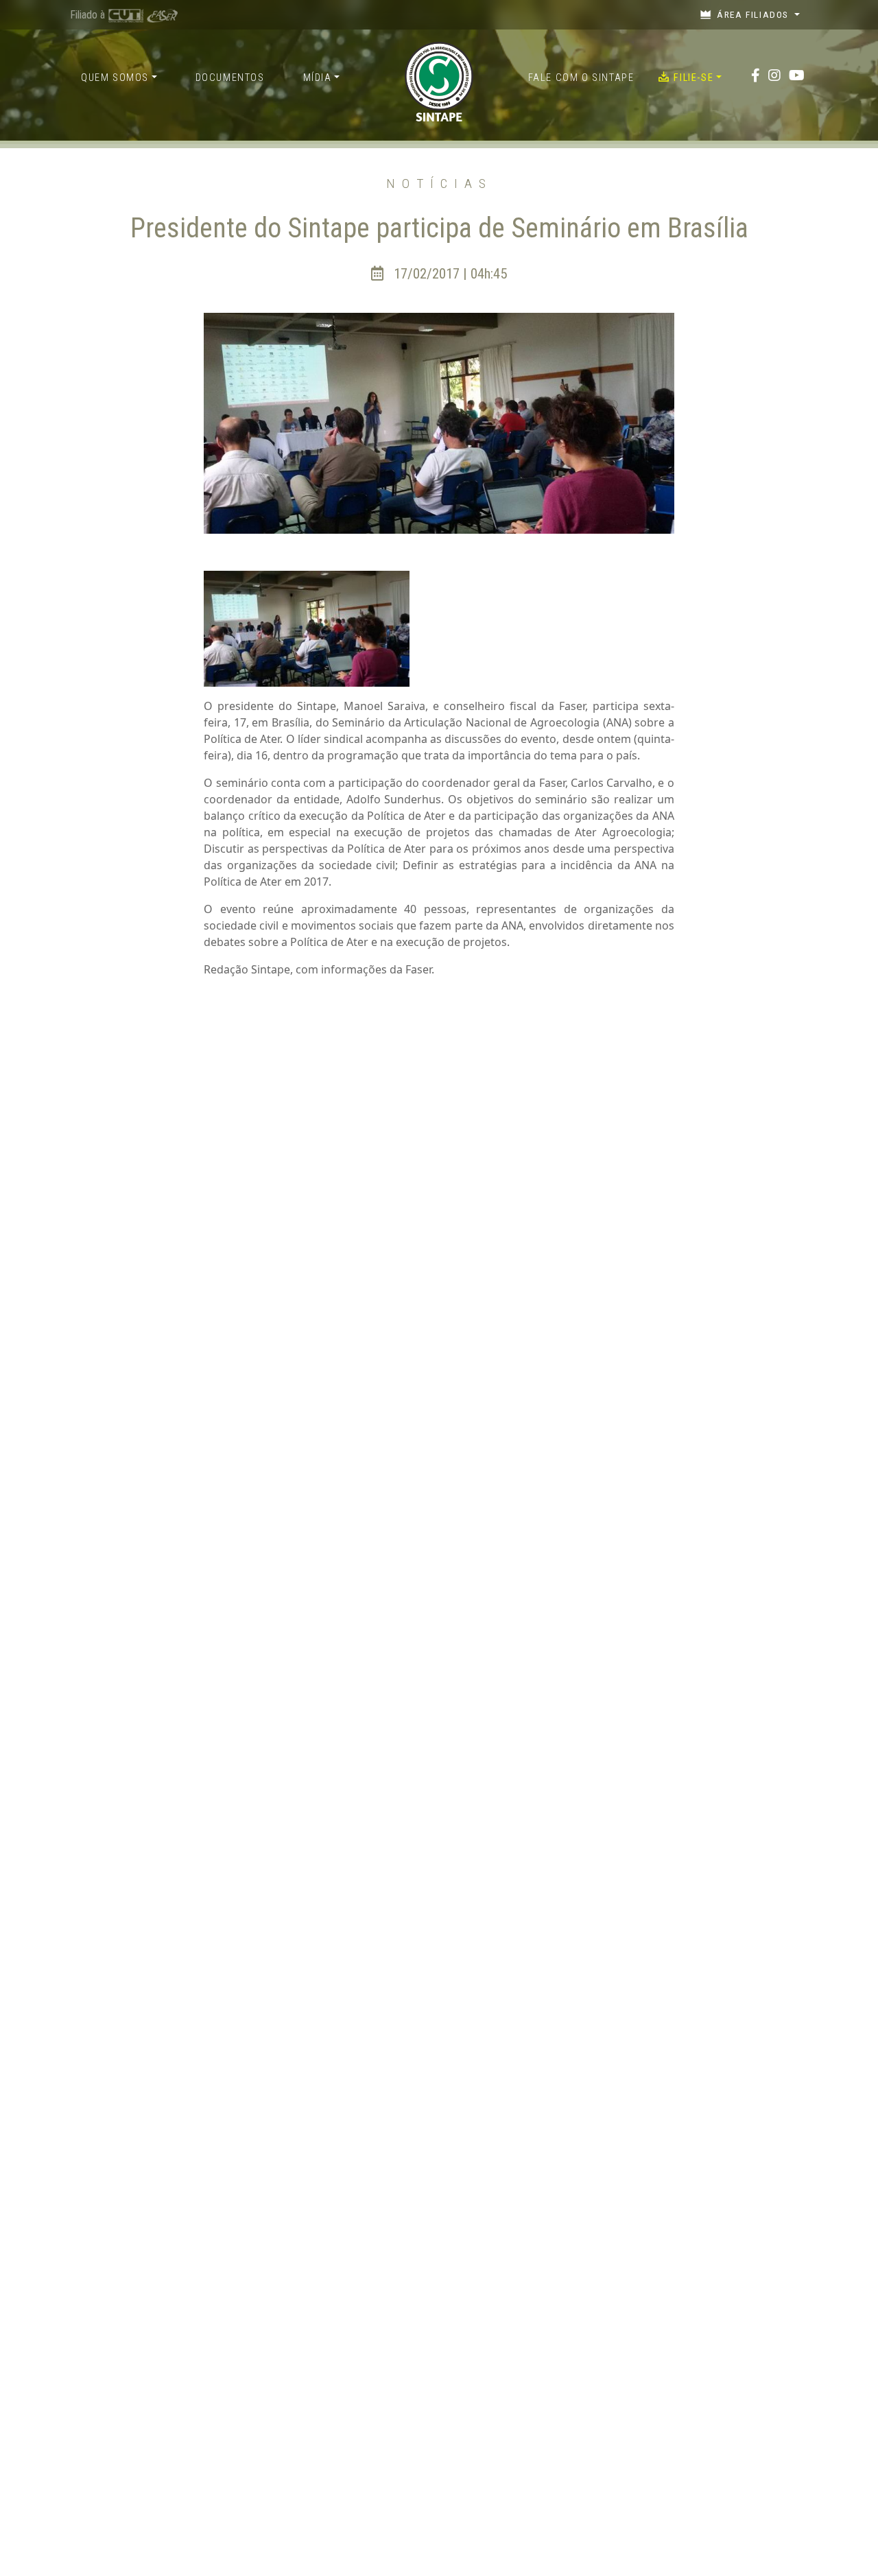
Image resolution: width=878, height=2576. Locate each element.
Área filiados (753, 14)
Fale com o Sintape (581, 78)
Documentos (230, 78)
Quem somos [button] (115, 78)
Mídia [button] (318, 78)
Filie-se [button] (693, 78)
